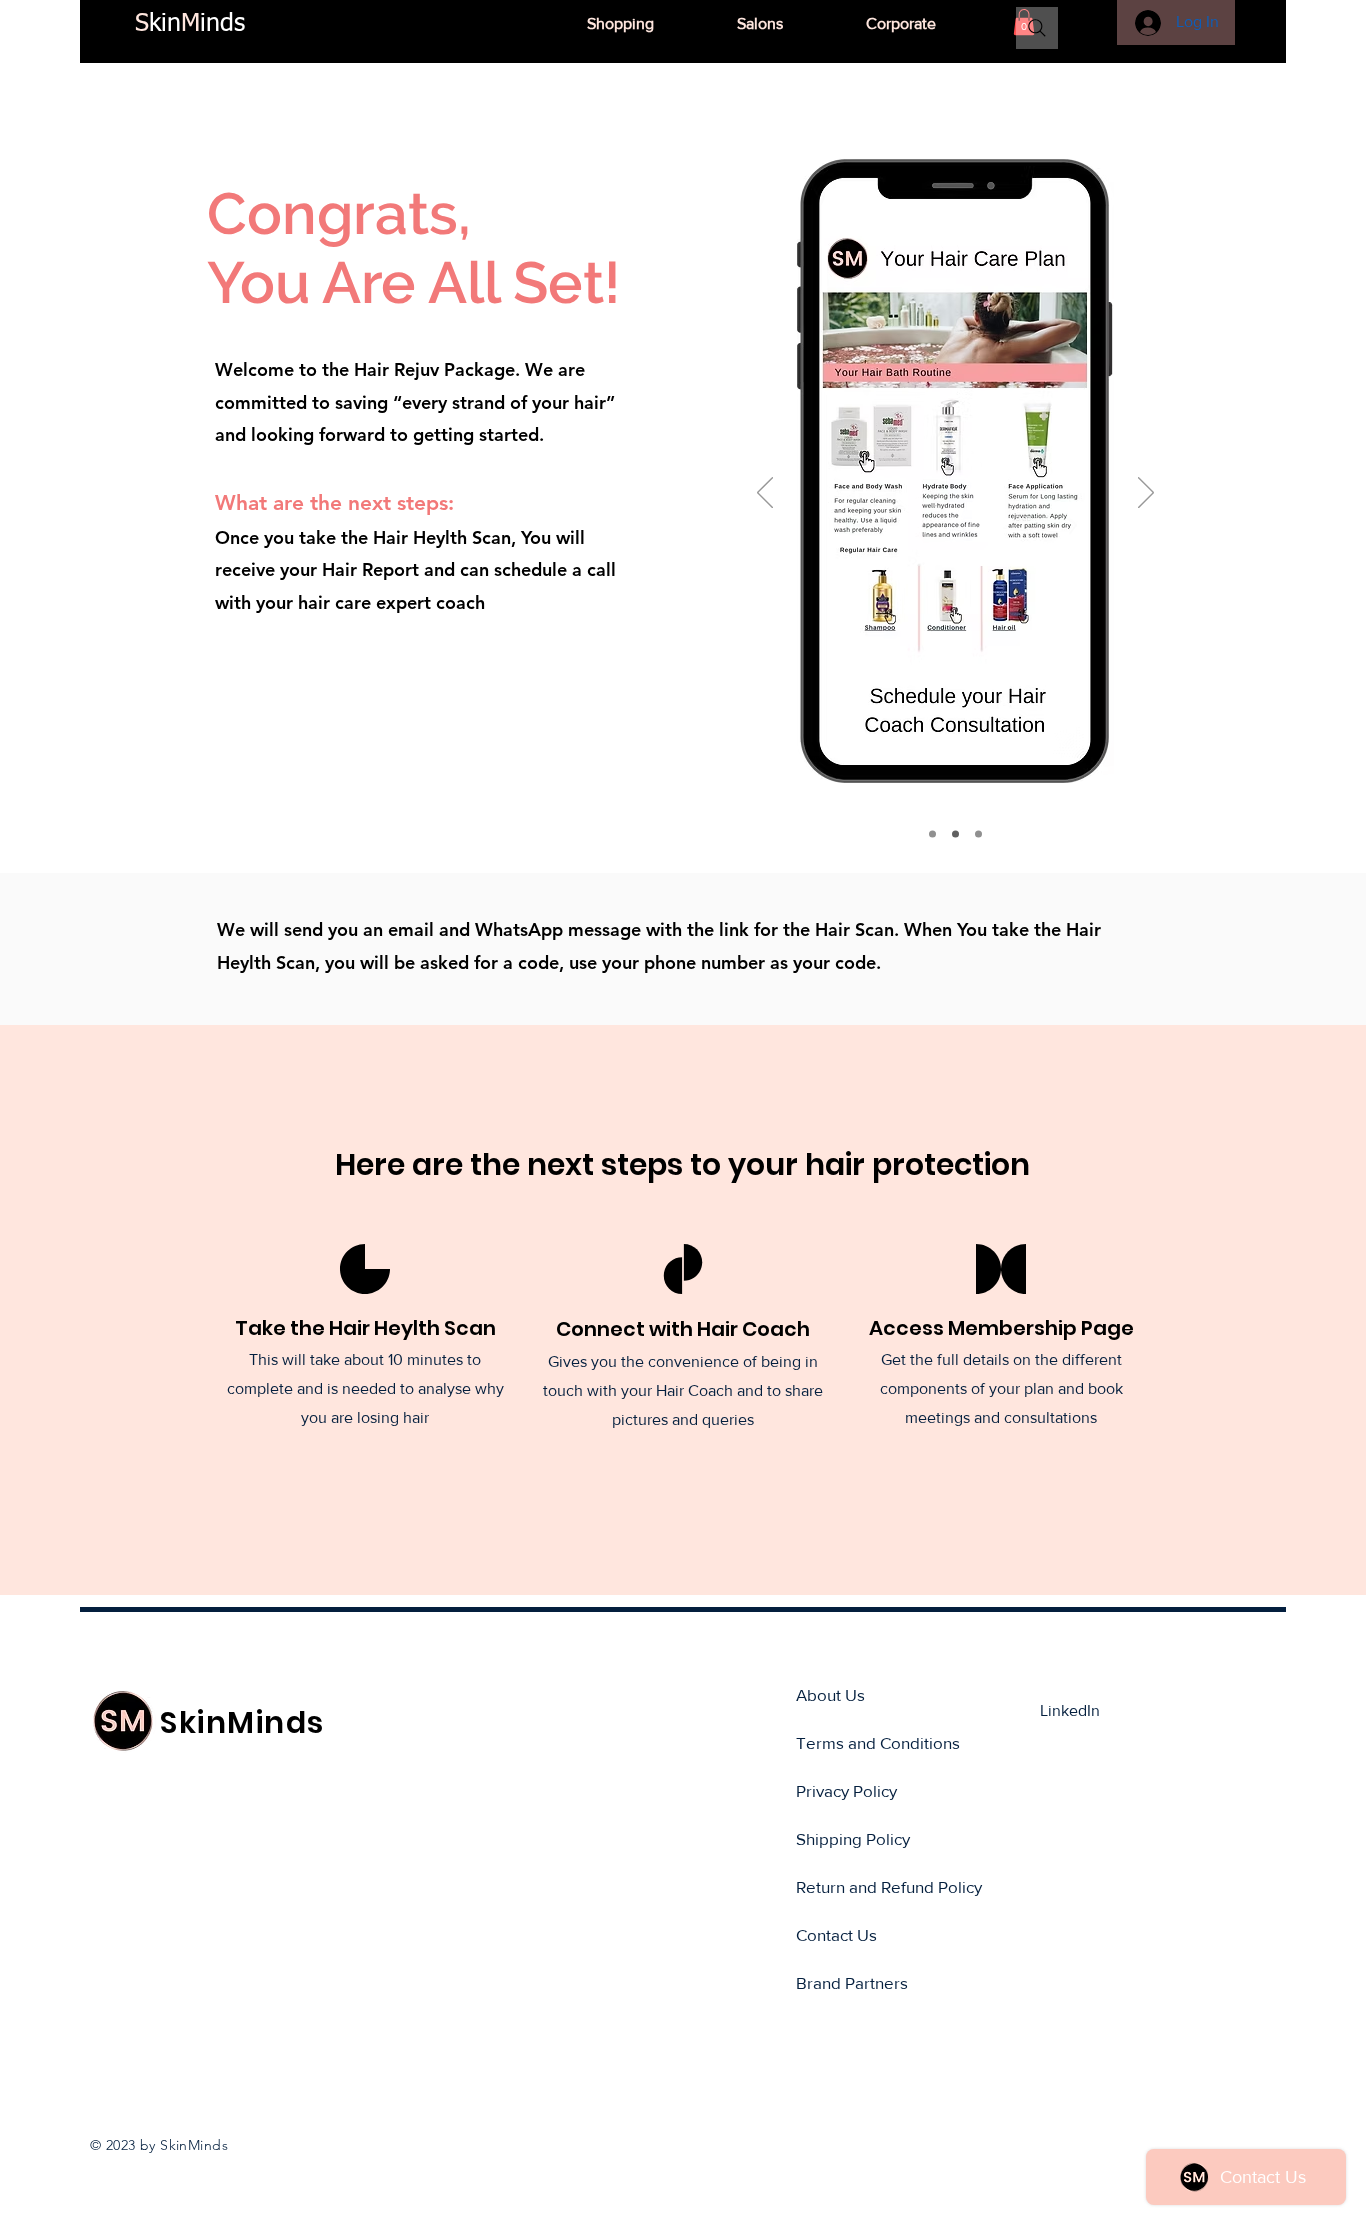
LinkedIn (1070, 1710)
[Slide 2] (955, 834)
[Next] (1146, 494)
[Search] (1037, 28)
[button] (786, 24)
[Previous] (765, 494)
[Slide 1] (932, 834)
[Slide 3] (978, 834)
